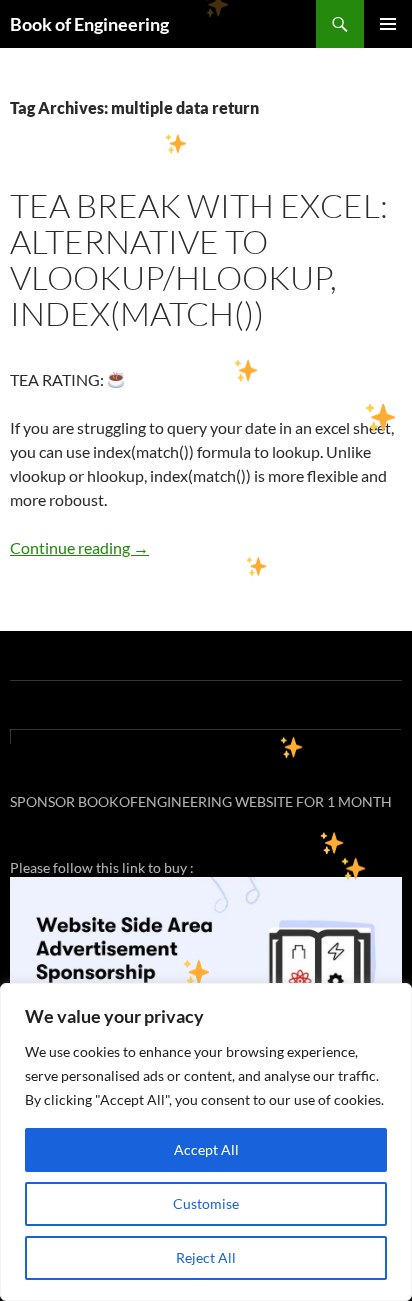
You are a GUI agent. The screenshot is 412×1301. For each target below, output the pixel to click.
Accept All (206, 1149)
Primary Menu (388, 24)
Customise (206, 1203)
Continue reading (79, 547)
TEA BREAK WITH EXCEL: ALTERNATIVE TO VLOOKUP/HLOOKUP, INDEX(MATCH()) (199, 259)
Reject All (206, 1257)
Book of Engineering (89, 24)
